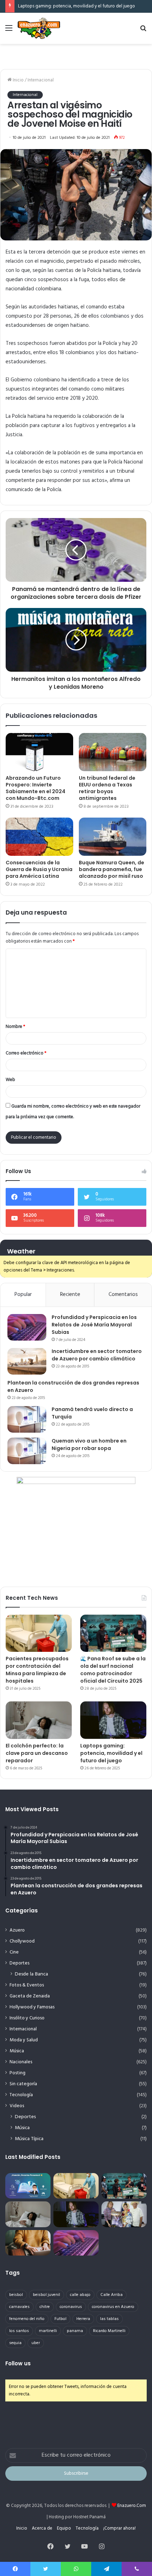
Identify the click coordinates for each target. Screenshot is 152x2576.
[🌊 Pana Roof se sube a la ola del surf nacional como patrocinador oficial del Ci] (113, 1633)
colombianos (115, 316)
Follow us (18, 2363)
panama (75, 2331)
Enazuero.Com (132, 2506)
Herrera (83, 2319)
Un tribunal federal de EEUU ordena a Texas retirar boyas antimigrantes (107, 788)
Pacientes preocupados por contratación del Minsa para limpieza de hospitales (37, 1670)
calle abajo (80, 2295)
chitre (45, 2307)
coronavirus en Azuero (113, 2307)
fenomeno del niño (27, 2319)
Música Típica (29, 2139)
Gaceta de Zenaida (30, 1996)
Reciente (70, 1295)
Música (17, 2051)
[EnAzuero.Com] (39, 28)
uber (36, 2343)
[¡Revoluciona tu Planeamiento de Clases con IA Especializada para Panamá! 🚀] (28, 2186)
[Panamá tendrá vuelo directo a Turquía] (27, 1419)
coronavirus (71, 2307)
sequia (15, 2343)
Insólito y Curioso (27, 2018)
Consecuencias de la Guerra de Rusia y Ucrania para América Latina (39, 869)
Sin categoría (23, 2084)
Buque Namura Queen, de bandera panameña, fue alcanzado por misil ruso (112, 869)
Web (10, 1080)
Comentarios (123, 1295)
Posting (17, 2073)
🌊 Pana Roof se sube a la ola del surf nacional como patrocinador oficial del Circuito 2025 (113, 1670)
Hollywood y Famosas (32, 2007)
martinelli (48, 2331)
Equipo (64, 2528)
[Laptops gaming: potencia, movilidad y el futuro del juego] (113, 1720)
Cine (14, 1952)
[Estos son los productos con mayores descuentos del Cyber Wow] (28, 2243)
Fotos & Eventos (27, 1985)
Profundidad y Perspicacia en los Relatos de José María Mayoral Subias (94, 1325)
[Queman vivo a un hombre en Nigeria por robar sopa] (27, 1451)
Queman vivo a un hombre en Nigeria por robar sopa (89, 1445)
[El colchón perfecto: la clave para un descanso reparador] (39, 1720)
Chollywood (22, 1941)
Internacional (41, 80)
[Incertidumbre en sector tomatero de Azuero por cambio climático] (27, 1361)
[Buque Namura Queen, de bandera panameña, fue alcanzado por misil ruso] (113, 837)
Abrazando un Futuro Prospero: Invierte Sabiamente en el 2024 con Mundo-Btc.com (36, 788)
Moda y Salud (24, 2040)
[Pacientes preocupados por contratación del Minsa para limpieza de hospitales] (39, 1633)
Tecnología (21, 2095)
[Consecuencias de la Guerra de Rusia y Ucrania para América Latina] (39, 837)
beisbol (16, 2295)
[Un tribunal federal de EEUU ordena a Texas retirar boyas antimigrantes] (113, 752)
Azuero (17, 1930)
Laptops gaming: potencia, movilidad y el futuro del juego (77, 6)
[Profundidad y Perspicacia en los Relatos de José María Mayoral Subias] (27, 1327)
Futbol (60, 2319)
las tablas (109, 2319)
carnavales (19, 2307)
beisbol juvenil (46, 2295)
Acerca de (42, 2528)
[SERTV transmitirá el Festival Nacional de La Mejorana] (124, 2214)
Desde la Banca (31, 1974)
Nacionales (21, 2062)
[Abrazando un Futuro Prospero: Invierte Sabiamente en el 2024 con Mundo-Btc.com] (39, 752)
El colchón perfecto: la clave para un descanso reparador (37, 1753)
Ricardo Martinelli (109, 2331)
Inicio (18, 80)
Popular (23, 1295)
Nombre (15, 1027)
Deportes (19, 1963)
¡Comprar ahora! (119, 2528)
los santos (19, 2331)
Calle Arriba (112, 2295)
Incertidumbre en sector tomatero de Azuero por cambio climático (97, 1355)
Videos (17, 2106)
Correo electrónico (26, 1053)
